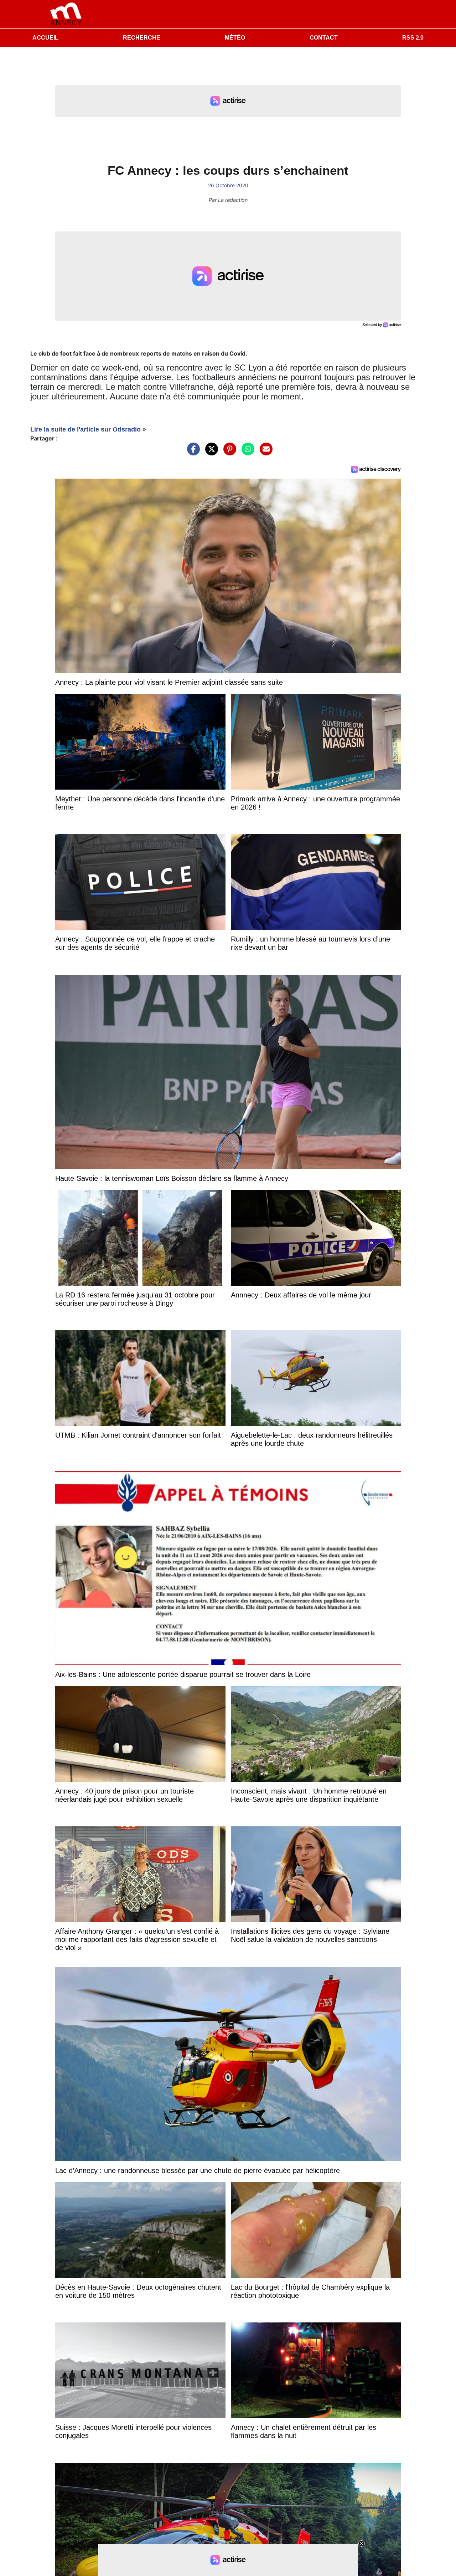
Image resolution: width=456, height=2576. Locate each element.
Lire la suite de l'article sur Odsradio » (88, 429)
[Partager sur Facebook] (192, 453)
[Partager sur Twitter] (210, 453)
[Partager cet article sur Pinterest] (228, 453)
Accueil (45, 38)
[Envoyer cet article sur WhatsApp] (246, 453)
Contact (324, 38)
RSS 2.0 (413, 38)
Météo (235, 38)
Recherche (142, 38)
